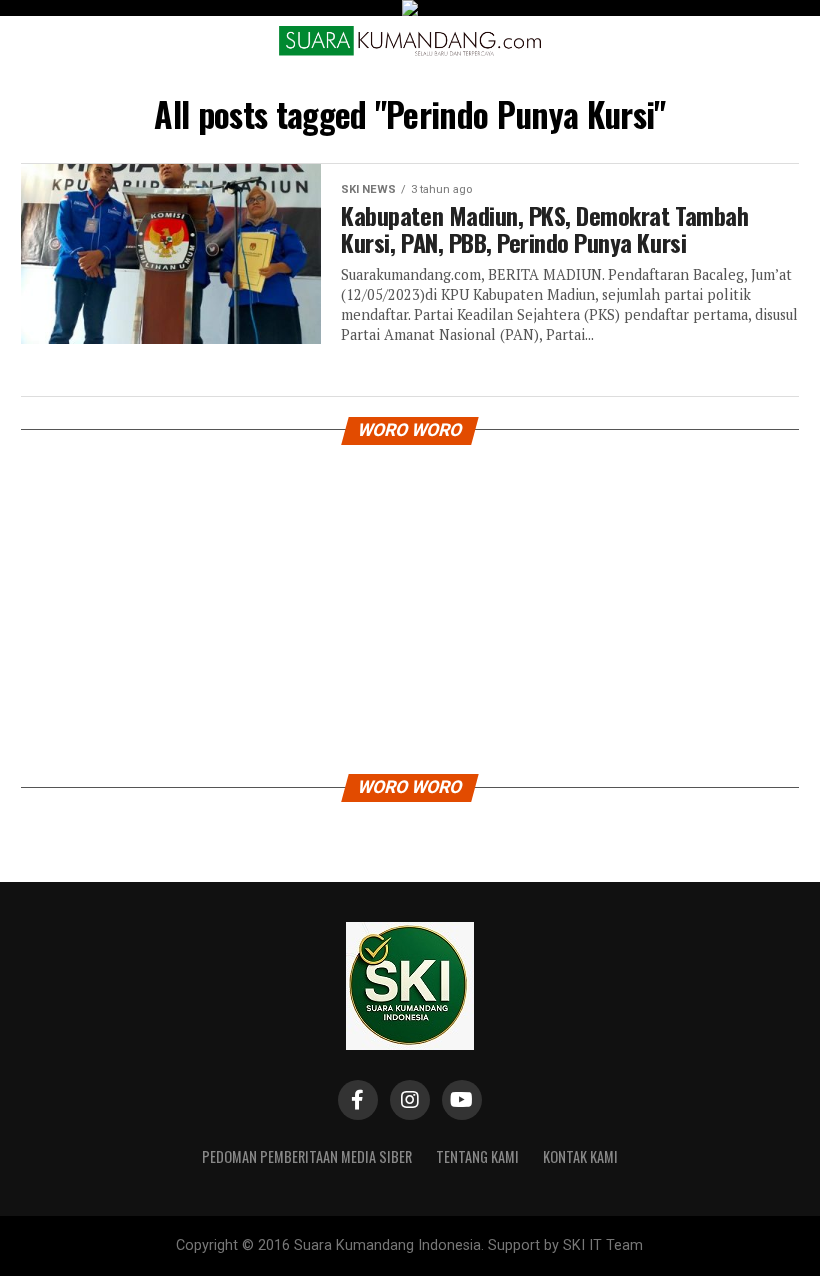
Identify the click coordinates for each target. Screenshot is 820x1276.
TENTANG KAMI (477, 1156)
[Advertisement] (409, 604)
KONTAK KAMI (580, 1156)
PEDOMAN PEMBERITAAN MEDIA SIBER (307, 1156)
